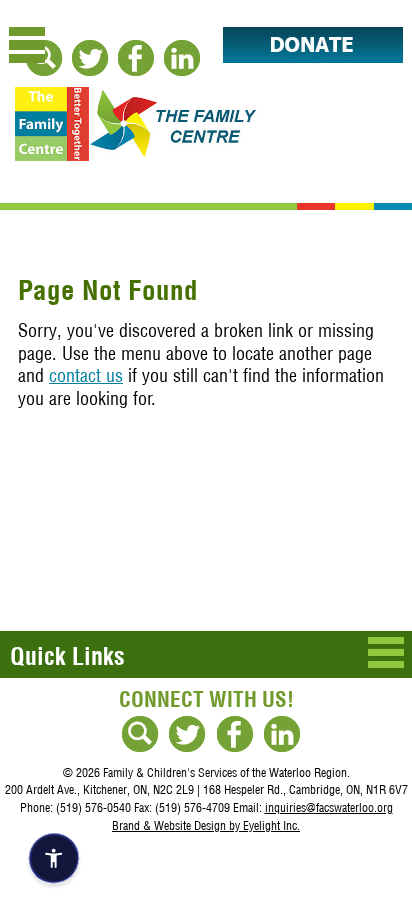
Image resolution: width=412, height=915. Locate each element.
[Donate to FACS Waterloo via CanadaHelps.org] (302, 56)
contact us (86, 375)
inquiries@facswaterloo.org (329, 807)
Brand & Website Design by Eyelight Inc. (206, 825)
